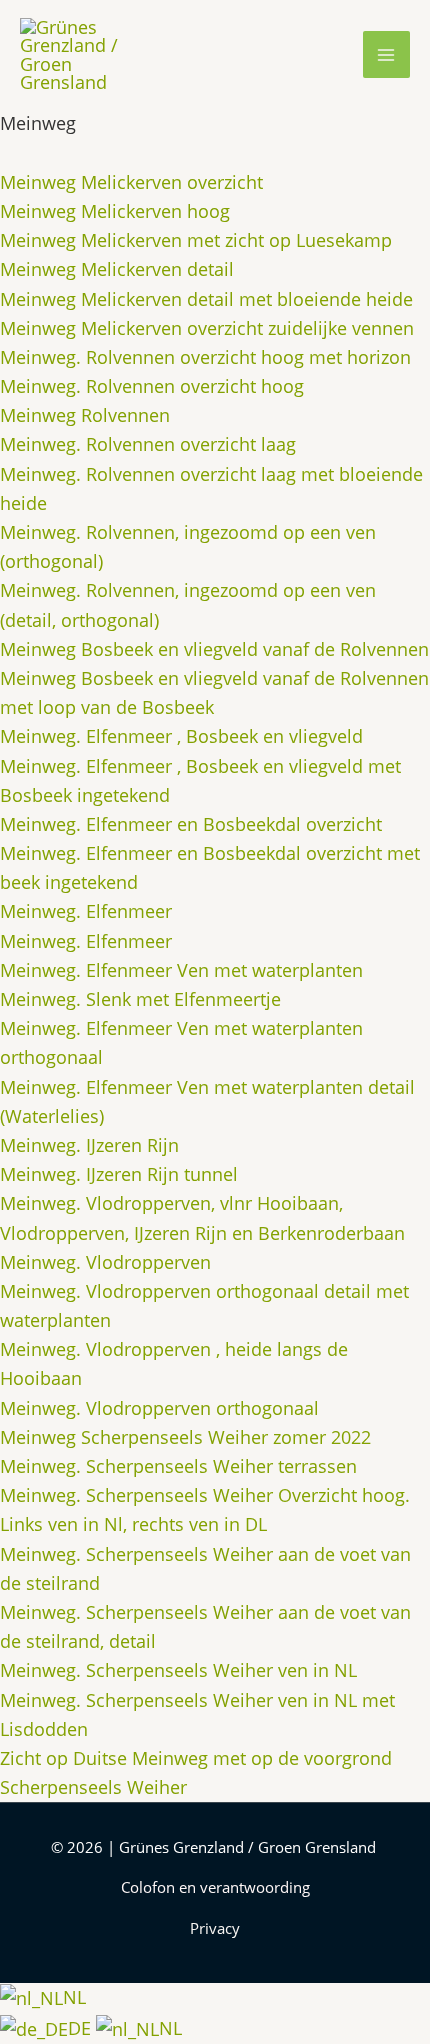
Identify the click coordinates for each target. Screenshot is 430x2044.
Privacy (215, 1928)
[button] (331, 55)
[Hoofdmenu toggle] (386, 54)
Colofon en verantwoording (215, 1887)
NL (74, 1997)
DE (82, 2028)
